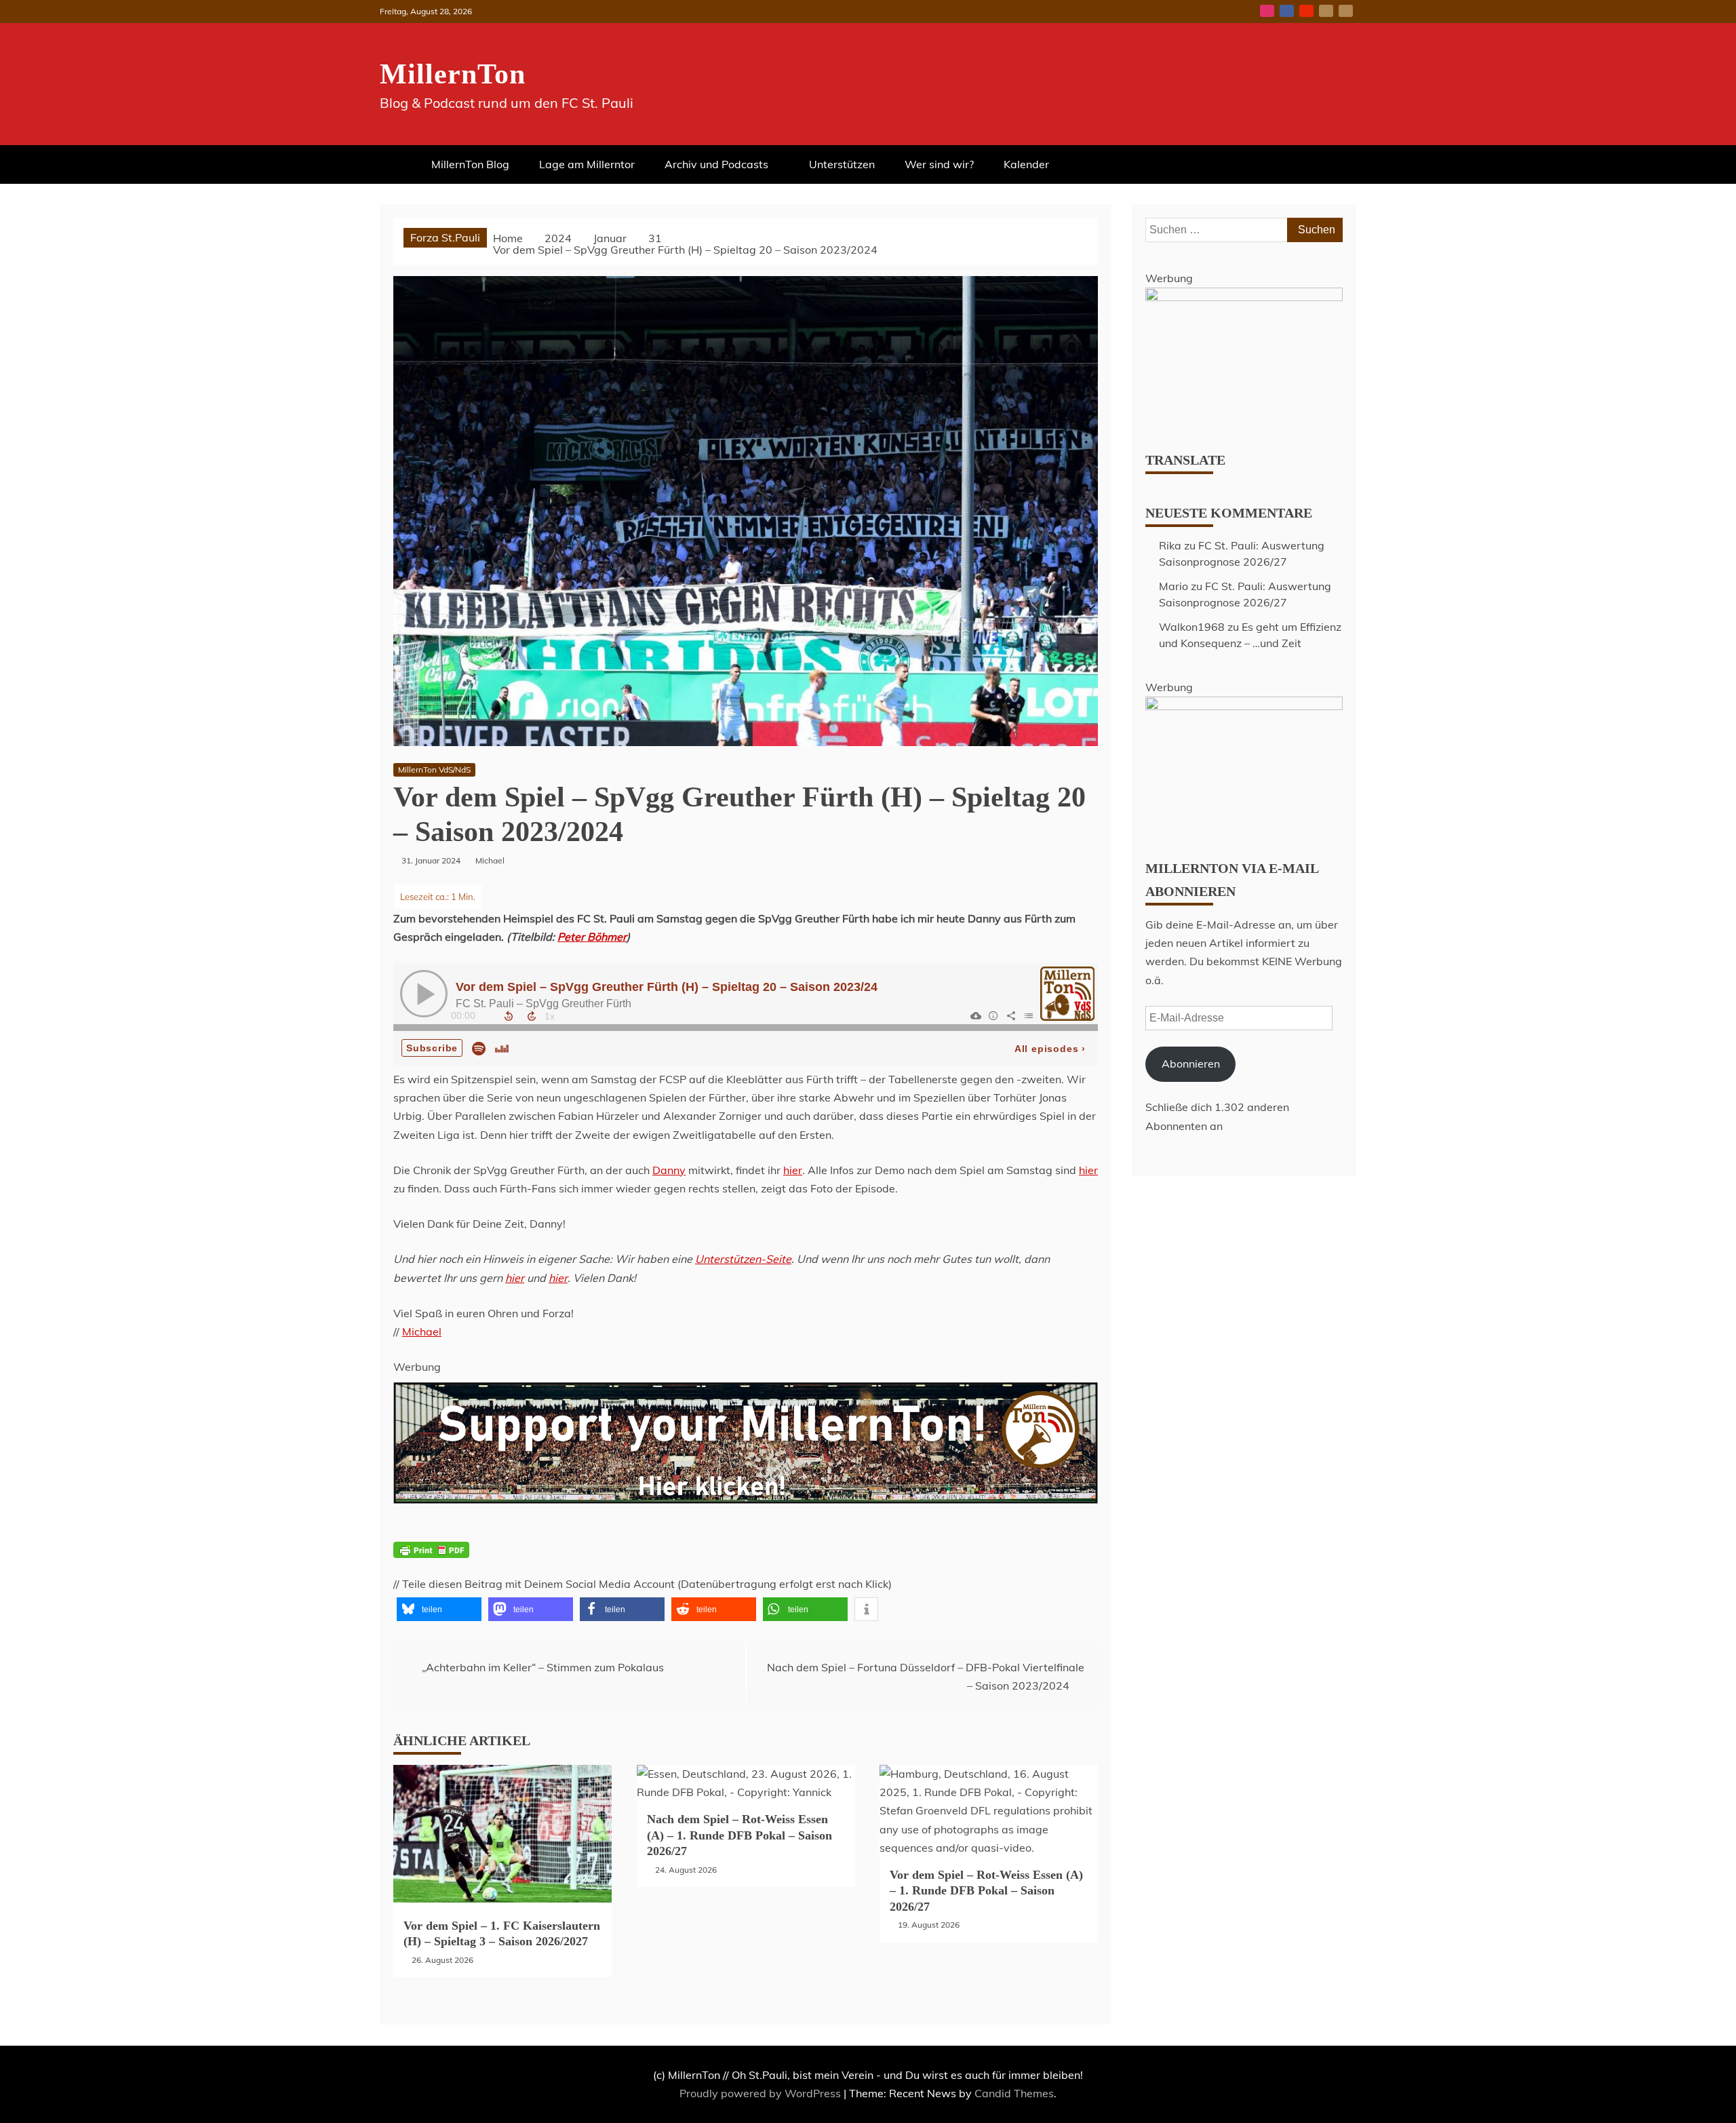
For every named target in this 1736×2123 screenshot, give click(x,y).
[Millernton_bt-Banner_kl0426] (1244, 297)
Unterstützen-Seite (743, 1259)
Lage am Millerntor (587, 164)
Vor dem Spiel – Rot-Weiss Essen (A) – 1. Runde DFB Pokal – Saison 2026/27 (986, 1891)
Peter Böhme (590, 937)
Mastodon (1346, 11)
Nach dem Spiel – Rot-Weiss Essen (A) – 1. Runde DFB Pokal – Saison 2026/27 (739, 1835)
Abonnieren (1191, 1064)
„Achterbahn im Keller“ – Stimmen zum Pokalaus (543, 1667)
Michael (422, 1331)
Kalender (1026, 164)
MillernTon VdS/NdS (434, 770)
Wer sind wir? (939, 164)
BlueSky (1326, 11)
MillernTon (453, 74)
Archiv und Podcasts (716, 164)
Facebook (1287, 11)
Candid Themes (1014, 2093)
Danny (669, 1170)
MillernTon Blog (470, 164)
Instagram (1267, 11)
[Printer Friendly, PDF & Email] (431, 1558)
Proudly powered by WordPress (762, 2093)
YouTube (1306, 11)
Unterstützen (842, 164)
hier (793, 1170)
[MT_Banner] (746, 1532)
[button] (439, 1609)
